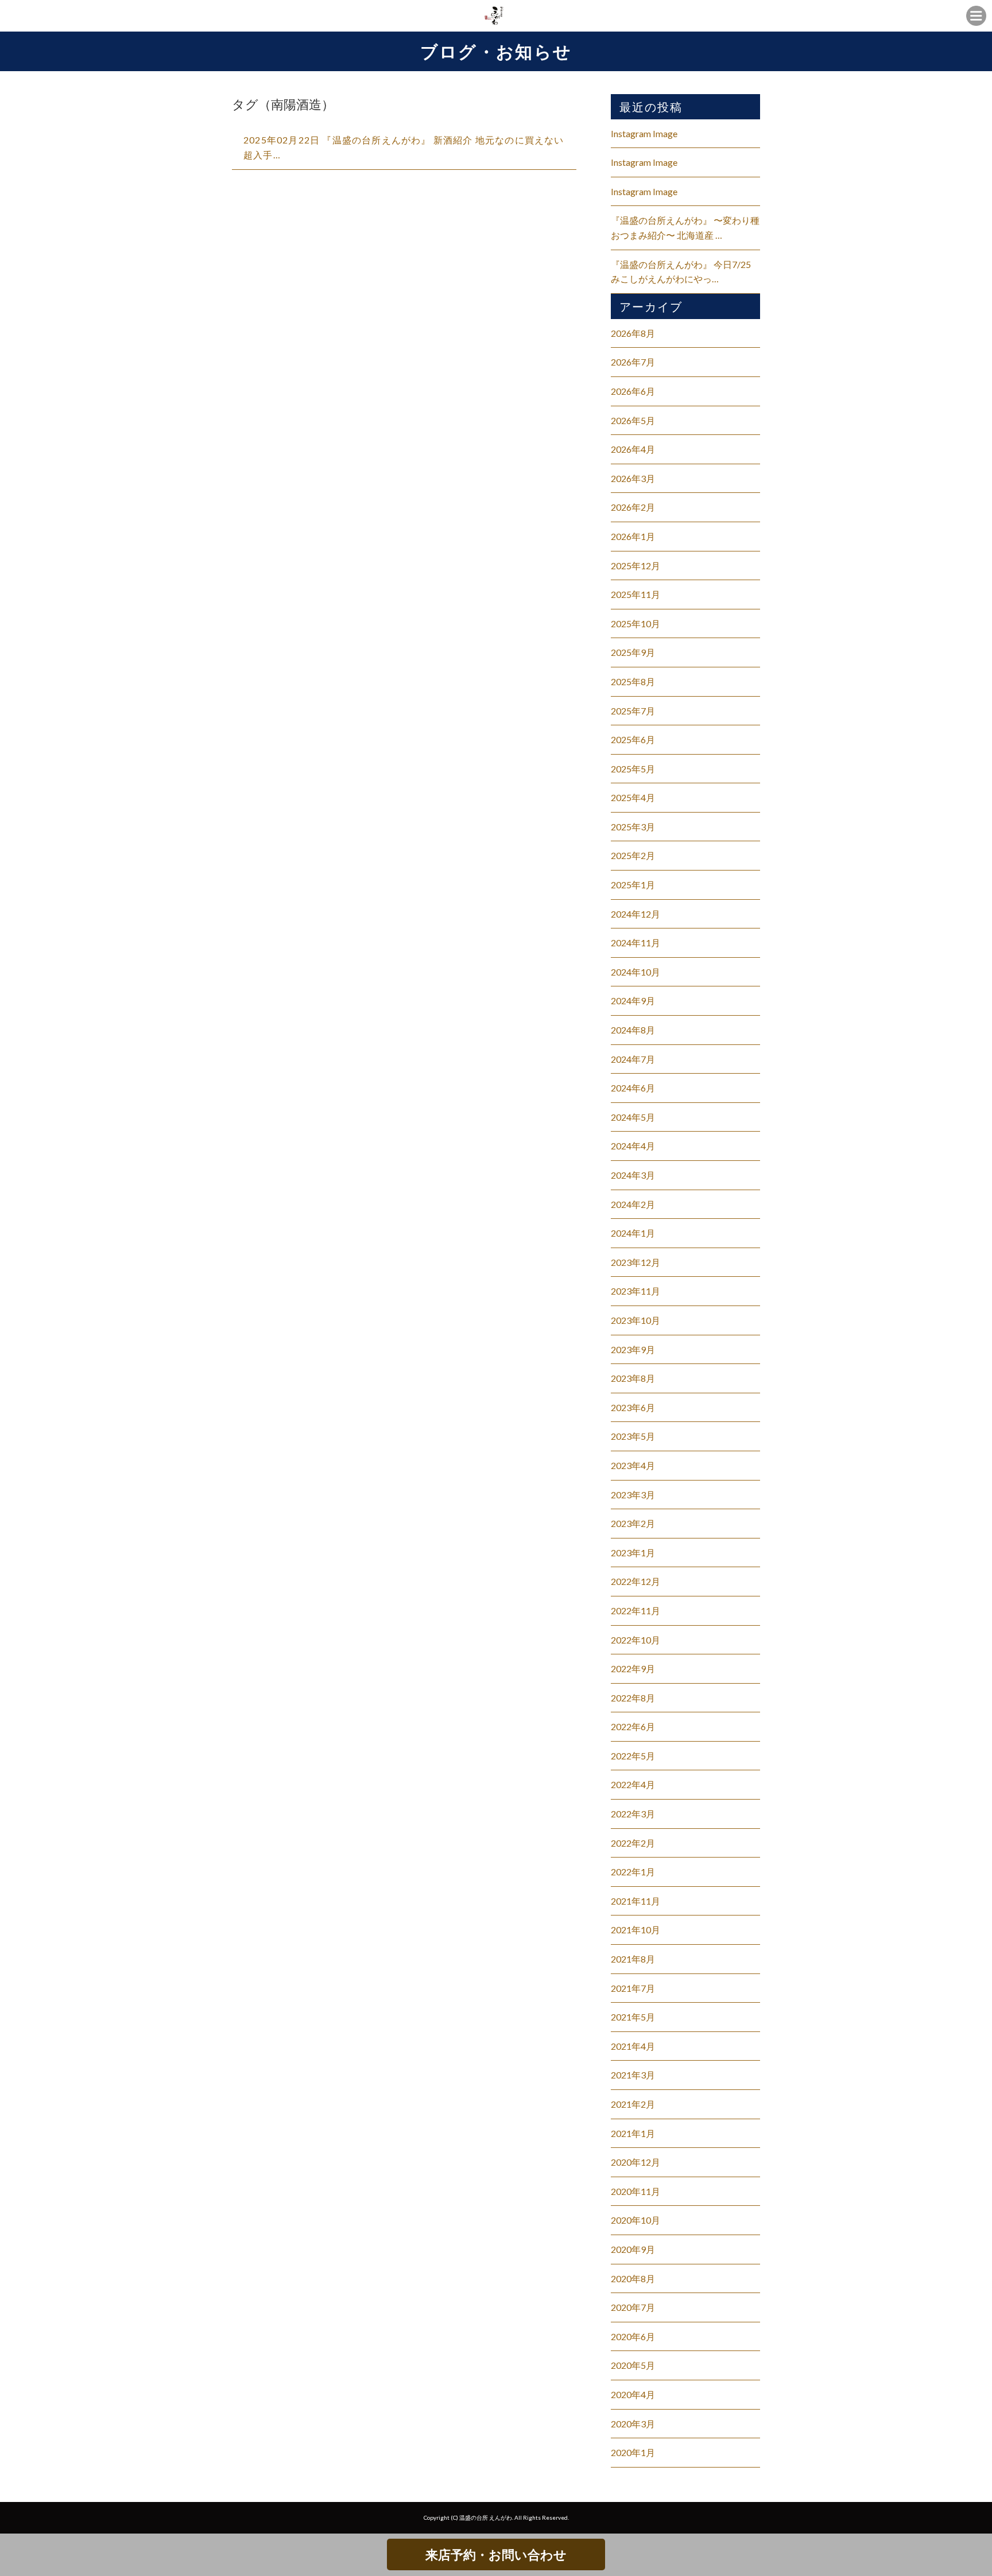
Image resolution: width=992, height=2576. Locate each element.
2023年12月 (635, 1262)
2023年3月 (633, 1495)
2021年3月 (633, 2075)
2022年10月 (635, 1640)
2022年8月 (633, 1698)
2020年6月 (633, 2336)
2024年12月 (635, 914)
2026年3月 (633, 478)
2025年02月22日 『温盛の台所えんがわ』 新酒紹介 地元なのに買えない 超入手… (404, 147)
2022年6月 (633, 1726)
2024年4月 (633, 1146)
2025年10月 (635, 623)
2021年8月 (633, 1959)
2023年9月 (633, 1349)
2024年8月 (633, 1030)
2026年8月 (633, 333)
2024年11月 (635, 943)
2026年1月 (633, 536)
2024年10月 (635, 972)
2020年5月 (633, 2365)
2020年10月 (635, 2220)
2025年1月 (633, 885)
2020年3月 (633, 2424)
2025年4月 (633, 797)
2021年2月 (633, 2104)
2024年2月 (633, 1204)
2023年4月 (633, 1465)
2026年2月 (633, 507)
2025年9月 (633, 652)
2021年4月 (633, 2046)
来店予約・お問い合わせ (496, 2554)
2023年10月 (635, 1320)
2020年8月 (633, 2278)
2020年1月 (633, 2452)
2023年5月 (633, 1436)
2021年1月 (633, 2133)
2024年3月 (633, 1175)
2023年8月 (633, 1378)
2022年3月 (633, 1814)
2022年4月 (633, 1784)
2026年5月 (633, 420)
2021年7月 (633, 1988)
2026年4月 (633, 449)
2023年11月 (635, 1291)
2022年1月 (633, 1872)
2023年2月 (633, 1523)
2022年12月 (635, 1581)
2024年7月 (633, 1059)
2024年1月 (633, 1233)
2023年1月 (633, 1553)
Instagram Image (644, 133)
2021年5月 (633, 2017)
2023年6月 (633, 1407)
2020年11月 (635, 2191)
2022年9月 (633, 1668)
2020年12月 (635, 2162)
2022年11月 (635, 1611)
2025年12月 (635, 566)
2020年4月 (633, 2394)
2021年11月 (635, 1901)
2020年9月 (633, 2249)
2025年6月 (633, 739)
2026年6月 (633, 391)
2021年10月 (635, 1930)
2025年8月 (633, 681)
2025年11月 (635, 594)
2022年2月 (633, 1843)
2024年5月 (633, 1117)
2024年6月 (633, 1088)
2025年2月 (633, 855)
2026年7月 (633, 362)
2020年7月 (633, 2307)
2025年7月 (633, 711)
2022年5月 (633, 1756)
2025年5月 (633, 769)
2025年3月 (633, 827)
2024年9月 (633, 1001)
